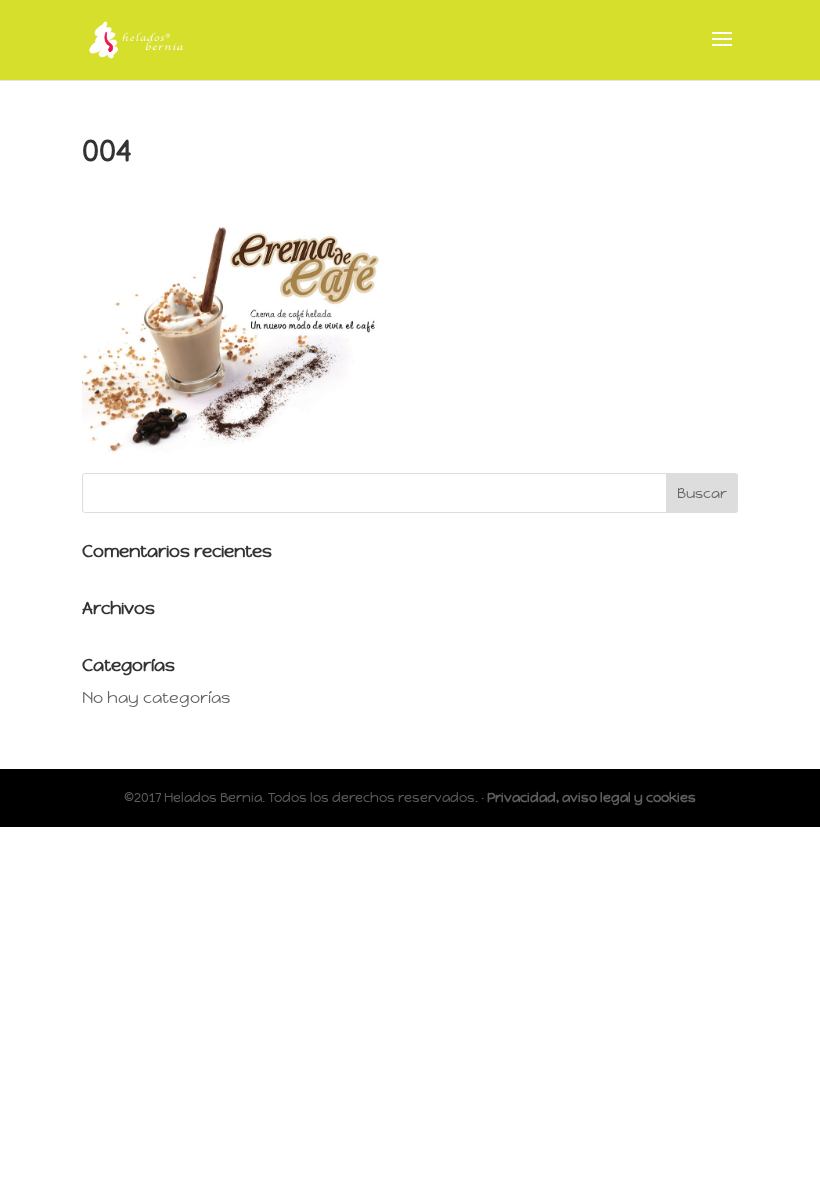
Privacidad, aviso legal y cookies (591, 797)
